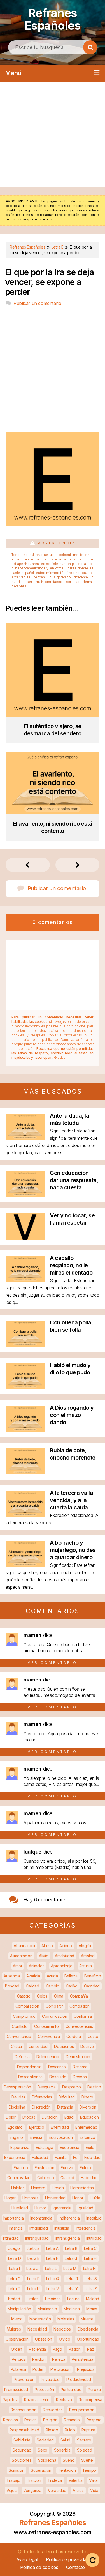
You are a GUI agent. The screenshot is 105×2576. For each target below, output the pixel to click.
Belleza (71, 1976)
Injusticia (62, 2228)
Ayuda (52, 1976)
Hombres (31, 2198)
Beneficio (93, 1976)
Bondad (12, 1986)
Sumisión (17, 2470)
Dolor (11, 2117)
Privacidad (50, 2379)
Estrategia (45, 2147)
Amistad (88, 1956)
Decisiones (64, 2046)
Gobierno (46, 2178)
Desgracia (46, 2087)
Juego (14, 2248)
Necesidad (37, 2329)
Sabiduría (22, 2440)
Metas (92, 2309)
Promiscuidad (16, 2389)
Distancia (65, 2107)
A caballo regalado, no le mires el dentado (71, 1265)
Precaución (60, 2369)
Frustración (45, 2168)
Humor (40, 2208)
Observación (17, 2339)
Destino (94, 2087)
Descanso (57, 2067)
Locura (73, 2299)
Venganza (32, 2490)
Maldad (93, 2299)
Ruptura (88, 2430)
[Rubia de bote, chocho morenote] (25, 1473)
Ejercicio (37, 2127)
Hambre (38, 2188)
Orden (17, 2349)
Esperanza (20, 2147)
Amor (17, 1966)
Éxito (90, 2147)
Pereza (59, 2359)
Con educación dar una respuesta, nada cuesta (74, 1180)
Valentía (76, 2480)
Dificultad (67, 2097)
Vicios (78, 2490)
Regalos (10, 2420)
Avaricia (33, 1976)
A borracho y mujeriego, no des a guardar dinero (73, 1550)
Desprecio (71, 2087)
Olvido (65, 2339)
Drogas (29, 2117)
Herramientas (82, 2188)
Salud (66, 2440)
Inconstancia (41, 2218)
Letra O (14, 2279)
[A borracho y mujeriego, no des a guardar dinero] (25, 1565)
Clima (59, 1996)
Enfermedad (86, 2127)
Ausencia (12, 1976)
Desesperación (17, 2087)
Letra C (90, 2248)
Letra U (33, 2289)
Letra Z (91, 2289)
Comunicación (54, 2016)
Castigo (24, 1996)
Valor (94, 2480)
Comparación (27, 2006)
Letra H (90, 2258)
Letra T (14, 2289)
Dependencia (29, 2067)
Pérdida (19, 2359)
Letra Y (72, 2289)
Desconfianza (30, 2077)
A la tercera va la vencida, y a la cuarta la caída (71, 1500)
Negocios (62, 2329)
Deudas (18, 2097)
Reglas (30, 2420)
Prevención (24, 2379)
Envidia (36, 2137)
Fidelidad (92, 2157)
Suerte (87, 2460)
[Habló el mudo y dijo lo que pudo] (25, 1387)
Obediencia (88, 2329)
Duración (50, 2117)
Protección (44, 2389)
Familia (61, 2157)
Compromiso (24, 2016)
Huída (95, 2198)
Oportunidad (88, 2339)
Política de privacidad (67, 2559)
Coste (93, 2036)
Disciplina (17, 2107)
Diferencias (42, 2097)
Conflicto (20, 2026)
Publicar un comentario (37, 303)
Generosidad (19, 2178)
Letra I (14, 2268)
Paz (90, 2349)
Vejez (12, 2490)
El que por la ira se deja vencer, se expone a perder (49, 282)
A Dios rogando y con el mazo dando (72, 1415)
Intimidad (11, 2238)
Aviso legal (27, 2559)
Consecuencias (79, 2026)
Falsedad (40, 2157)
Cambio (53, 1986)
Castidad (92, 1986)
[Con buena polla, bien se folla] (25, 1345)
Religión (50, 2420)
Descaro (80, 2067)
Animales (37, 1966)
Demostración (78, 2057)
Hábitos (18, 2188)
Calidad (32, 1986)
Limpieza (53, 2299)
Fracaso (21, 2168)
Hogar (10, 2198)
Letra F (52, 2258)
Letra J (32, 2268)
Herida (58, 2188)
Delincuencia (48, 2057)
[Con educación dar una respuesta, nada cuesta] (25, 1195)
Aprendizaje (62, 1966)
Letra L (51, 2268)
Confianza (83, 2016)
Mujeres (14, 2329)
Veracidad (57, 2490)
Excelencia (70, 2147)
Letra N (89, 2268)
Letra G (71, 2258)
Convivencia (49, 2036)
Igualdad (86, 2208)
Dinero (87, 2097)
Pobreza (18, 2369)
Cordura (74, 2036)
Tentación (67, 2470)
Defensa (22, 2057)
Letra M (70, 2268)
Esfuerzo (88, 2137)
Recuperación (82, 2410)
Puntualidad (71, 2389)
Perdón (39, 2359)
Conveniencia (19, 2036)
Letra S (91, 2279)
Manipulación (19, 2309)
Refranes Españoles (53, 19)
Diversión (88, 2107)
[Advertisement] (53, 134)
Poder (38, 2369)
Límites (32, 2299)
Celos (42, 1996)
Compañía (79, 1996)
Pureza (94, 2389)
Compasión (79, 2006)
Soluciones (22, 2460)
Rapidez (10, 2400)
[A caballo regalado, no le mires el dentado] (25, 1280)
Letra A (52, 2248)
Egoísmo (15, 2127)
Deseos (80, 2077)
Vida (94, 2490)
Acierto (66, 1946)
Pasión (74, 2349)
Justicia (33, 2248)
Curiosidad (38, 2046)
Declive (87, 2046)
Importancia (14, 2218)
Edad (69, 2117)
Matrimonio (47, 2309)
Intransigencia (68, 2238)
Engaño (16, 2137)
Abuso (47, 1946)
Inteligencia (86, 2228)
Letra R (72, 2279)
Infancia (16, 2228)
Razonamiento (37, 2400)
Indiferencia (69, 2218)
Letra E (33, 2258)
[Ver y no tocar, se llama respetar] (25, 1238)
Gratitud (67, 2178)
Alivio (44, 1956)
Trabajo (13, 2480)
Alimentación (21, 1956)
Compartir (54, 2006)
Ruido (70, 2430)
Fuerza (67, 2168)
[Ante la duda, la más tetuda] (25, 1138)
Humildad (20, 2208)
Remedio (72, 2420)
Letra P (33, 2279)
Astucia (86, 1966)
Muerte (87, 2319)
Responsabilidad (24, 2430)
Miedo (17, 2319)
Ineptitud (94, 2218)
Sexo (43, 2450)
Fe (75, 2157)
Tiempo (89, 2470)
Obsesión (44, 2339)
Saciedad (45, 2440)
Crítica (16, 2046)
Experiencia (15, 2157)
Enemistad (60, 2127)
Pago (57, 2349)
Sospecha (47, 2460)
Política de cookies (39, 2567)
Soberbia (62, 2450)
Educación (89, 2117)
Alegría (85, 1946)
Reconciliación (24, 2410)
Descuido (58, 2077)
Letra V (53, 2289)
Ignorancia (62, 2208)
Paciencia (37, 2349)
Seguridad (22, 2450)
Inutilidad (94, 2238)
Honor (78, 2198)
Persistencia (82, 2359)
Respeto (94, 2420)
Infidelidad (39, 2228)
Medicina (72, 2309)
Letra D (14, 2258)
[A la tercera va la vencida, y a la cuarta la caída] (25, 1515)
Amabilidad (65, 1956)
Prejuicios (86, 2369)
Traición (34, 2480)
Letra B (71, 2248)
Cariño (72, 1986)
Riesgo (52, 2430)
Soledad (85, 2450)
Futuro (85, 2168)
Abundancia (24, 1946)
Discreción (41, 2107)
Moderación (40, 2319)
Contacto (75, 2567)
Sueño (69, 2460)
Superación (41, 2470)
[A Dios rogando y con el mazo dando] (25, 1430)
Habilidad (89, 2178)
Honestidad (55, 2198)
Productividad (79, 2379)
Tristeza (55, 2480)
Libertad (13, 2299)
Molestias (66, 2319)
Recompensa (90, 2400)
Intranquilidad (37, 2238)
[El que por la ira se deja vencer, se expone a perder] (53, 524)
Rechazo (64, 2400)
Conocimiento (46, 2026)
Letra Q (53, 2279)
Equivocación (61, 2137)
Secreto (84, 2440)
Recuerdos (53, 2410)
